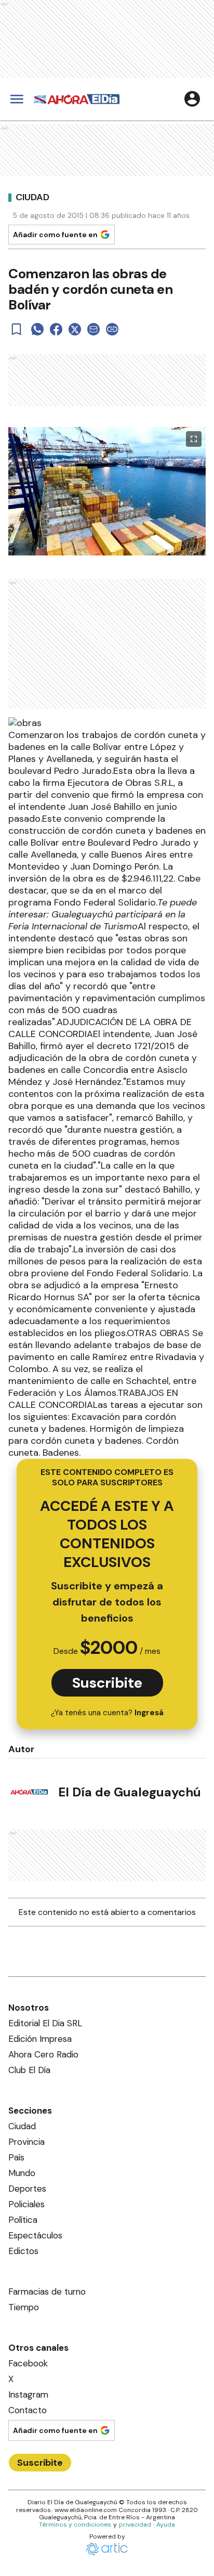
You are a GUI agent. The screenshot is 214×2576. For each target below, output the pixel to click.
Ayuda (166, 2525)
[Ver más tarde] (17, 329)
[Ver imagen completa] (194, 439)
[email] (93, 329)
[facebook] (56, 329)
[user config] (192, 99)
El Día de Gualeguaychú (130, 1792)
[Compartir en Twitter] (75, 329)
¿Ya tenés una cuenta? (107, 1713)
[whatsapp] (37, 329)
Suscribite (107, 1683)
